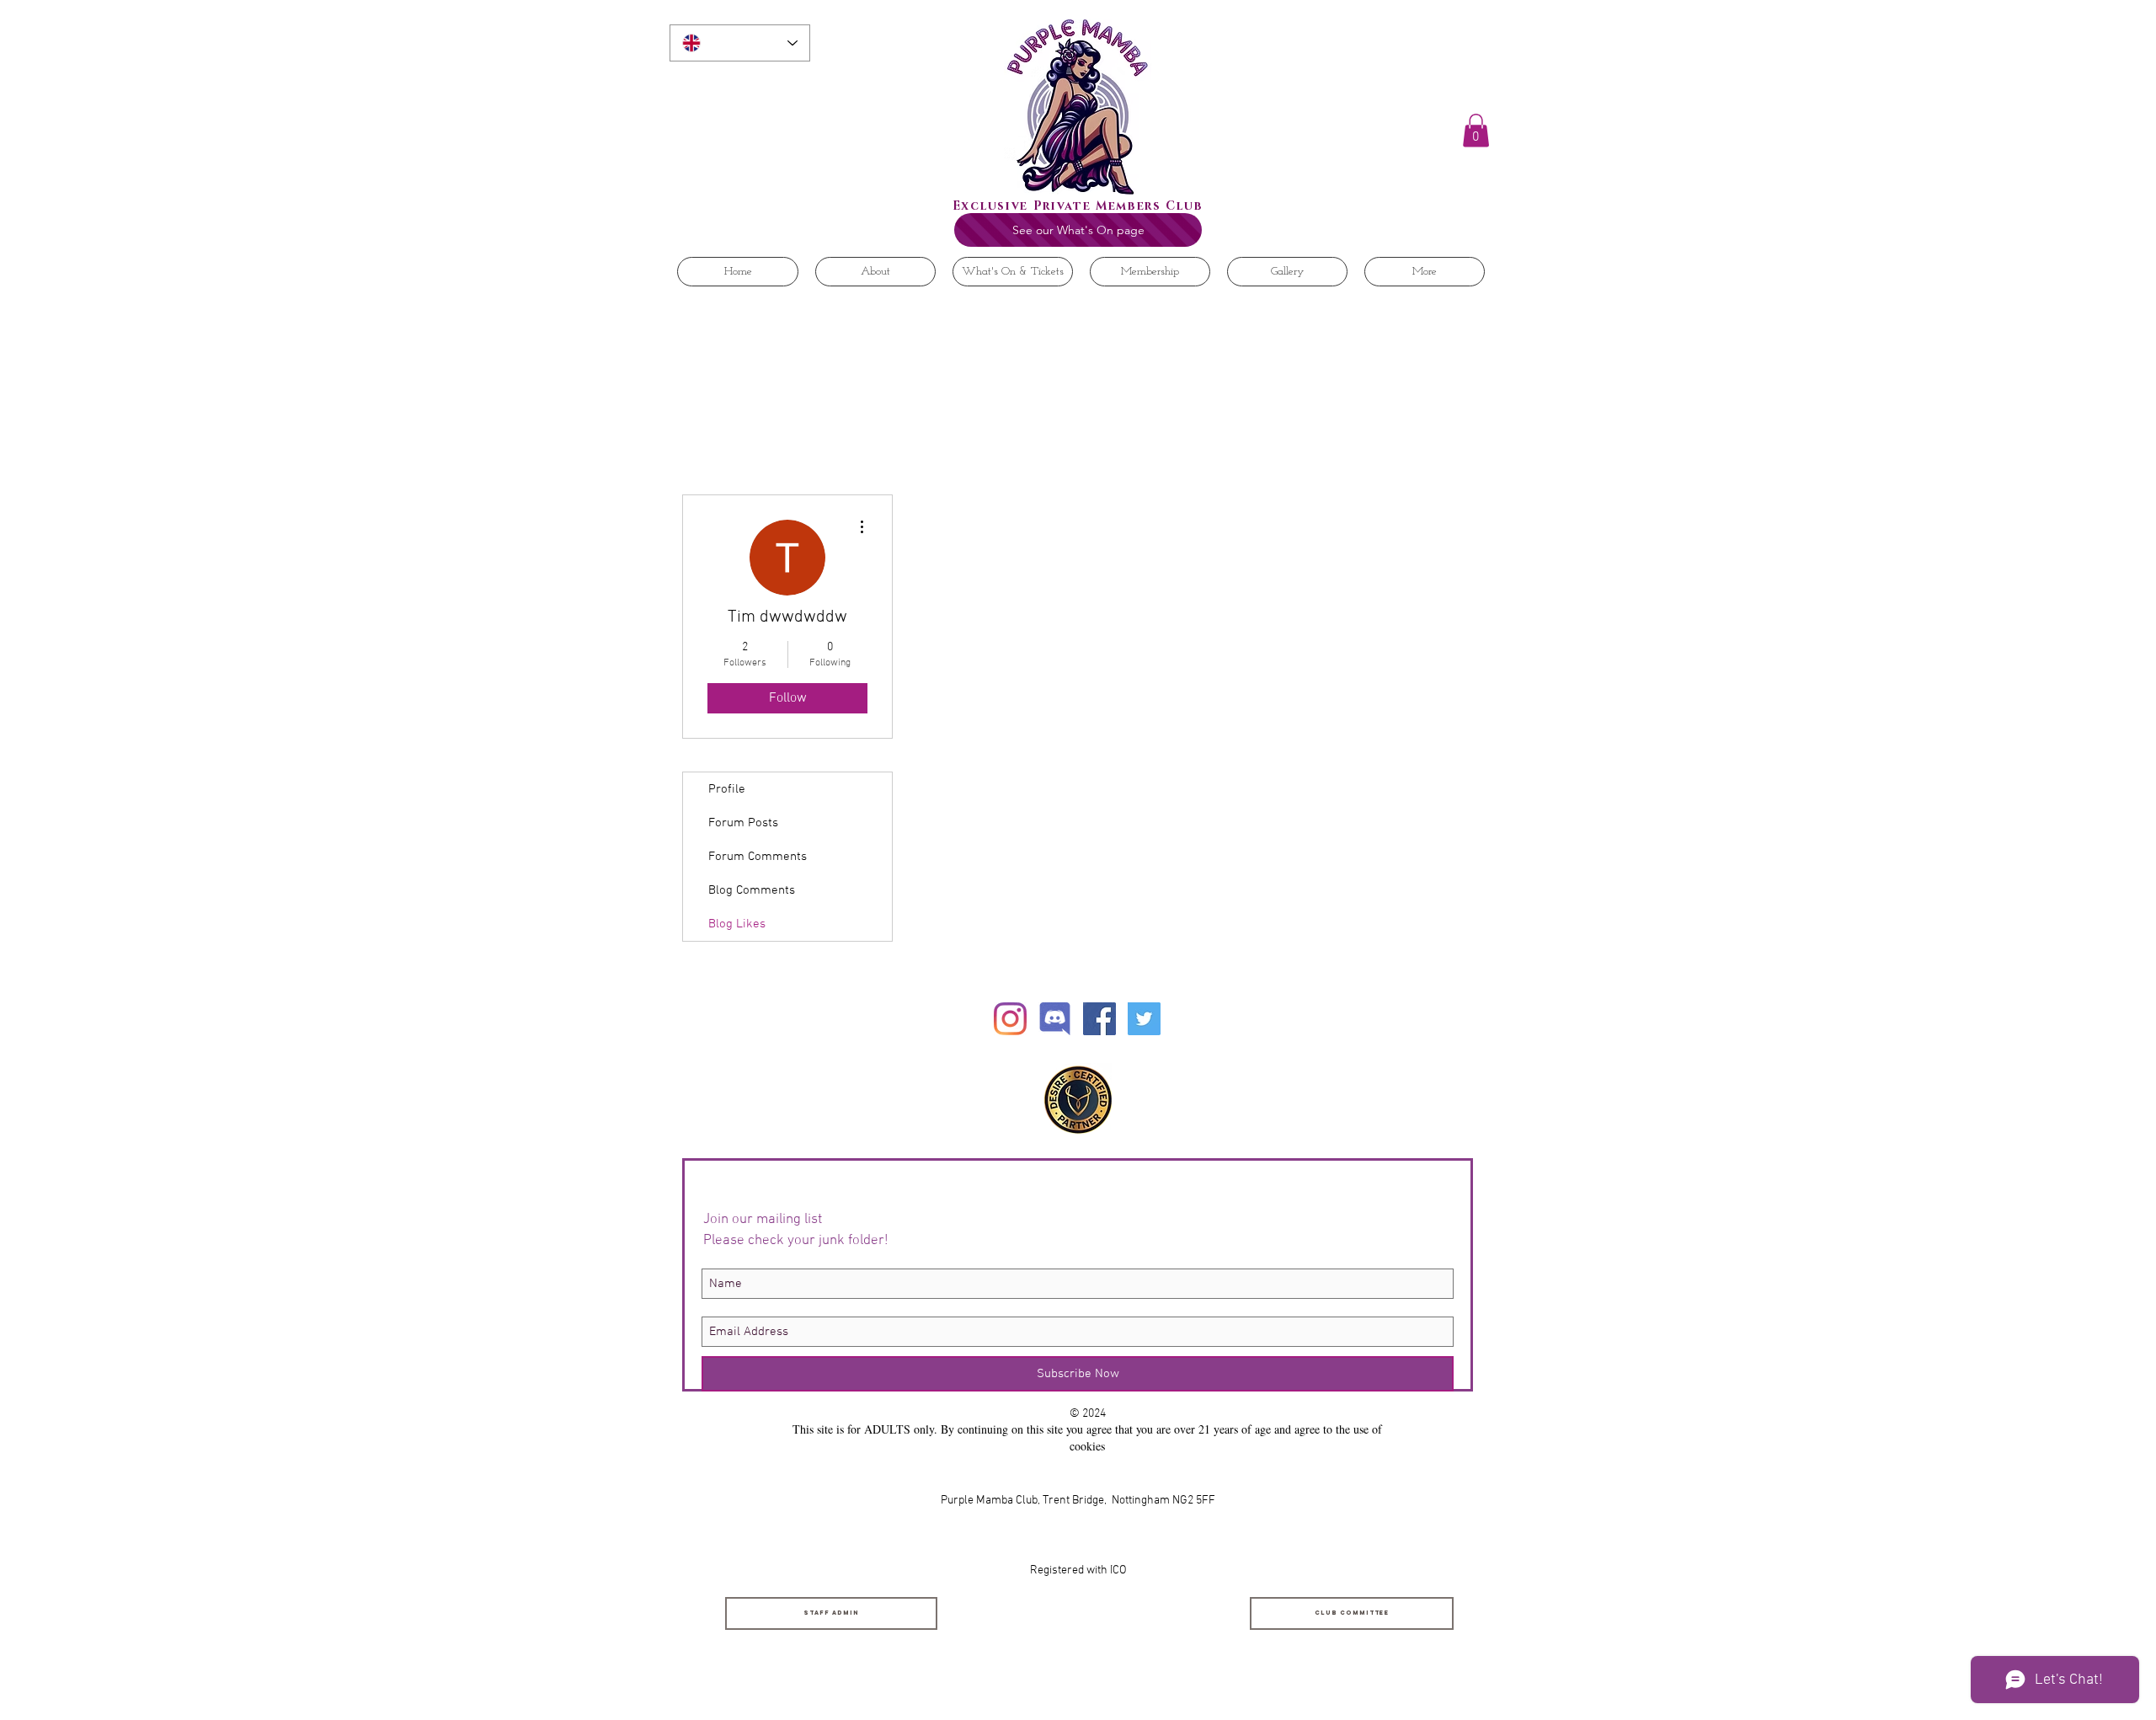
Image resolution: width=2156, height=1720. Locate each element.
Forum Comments (758, 857)
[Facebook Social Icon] (1099, 1019)
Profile (727, 789)
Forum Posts (743, 823)
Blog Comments (752, 890)
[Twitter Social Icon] (1144, 1019)
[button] (1476, 130)
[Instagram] (1010, 1019)
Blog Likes (737, 924)
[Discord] (1055, 1019)
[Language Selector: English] (740, 43)
